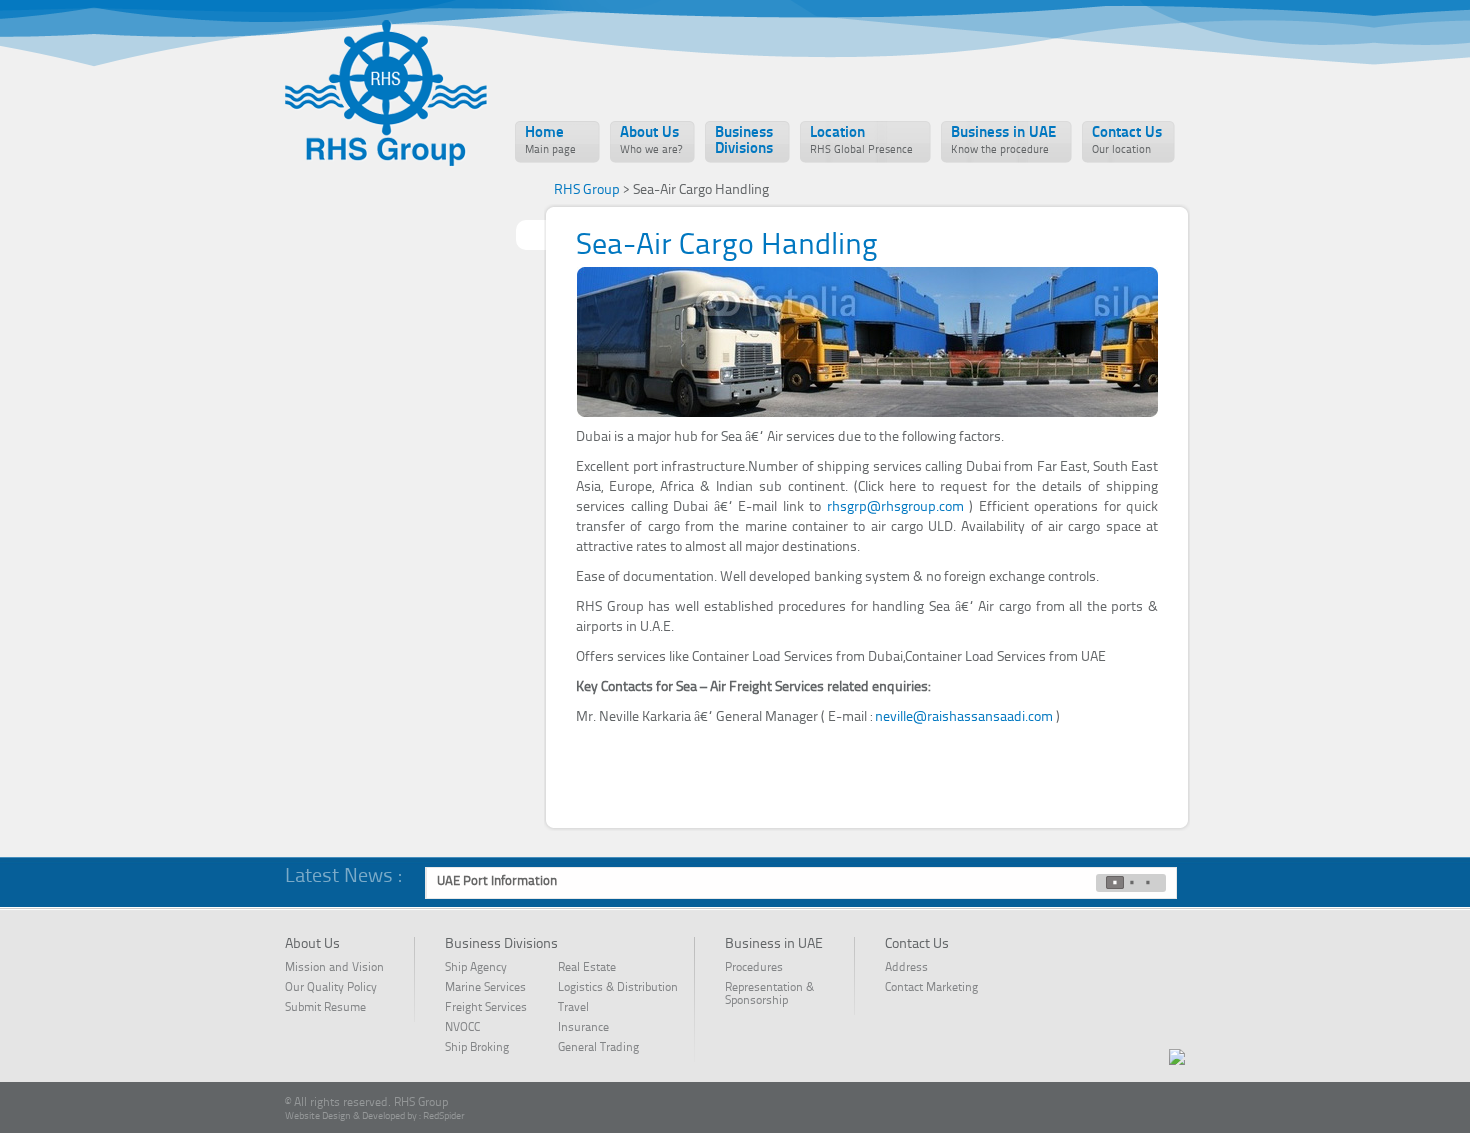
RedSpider (444, 1116)
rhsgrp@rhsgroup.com (898, 507)
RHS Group (587, 190)
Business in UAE (1003, 141)
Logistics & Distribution (618, 988)
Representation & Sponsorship (769, 994)
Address (906, 968)
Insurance (583, 1028)
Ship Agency (476, 968)
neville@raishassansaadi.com (965, 717)
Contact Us (1127, 141)
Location (861, 141)
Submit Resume (325, 1008)
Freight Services (486, 1008)
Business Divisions (744, 141)
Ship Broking (477, 1048)
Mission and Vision (334, 968)
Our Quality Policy (331, 988)
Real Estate (587, 968)
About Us (651, 141)
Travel (573, 1008)
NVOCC (474, 1028)
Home (550, 141)
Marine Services (485, 988)
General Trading (598, 1048)
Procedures (754, 968)
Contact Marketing (931, 988)
